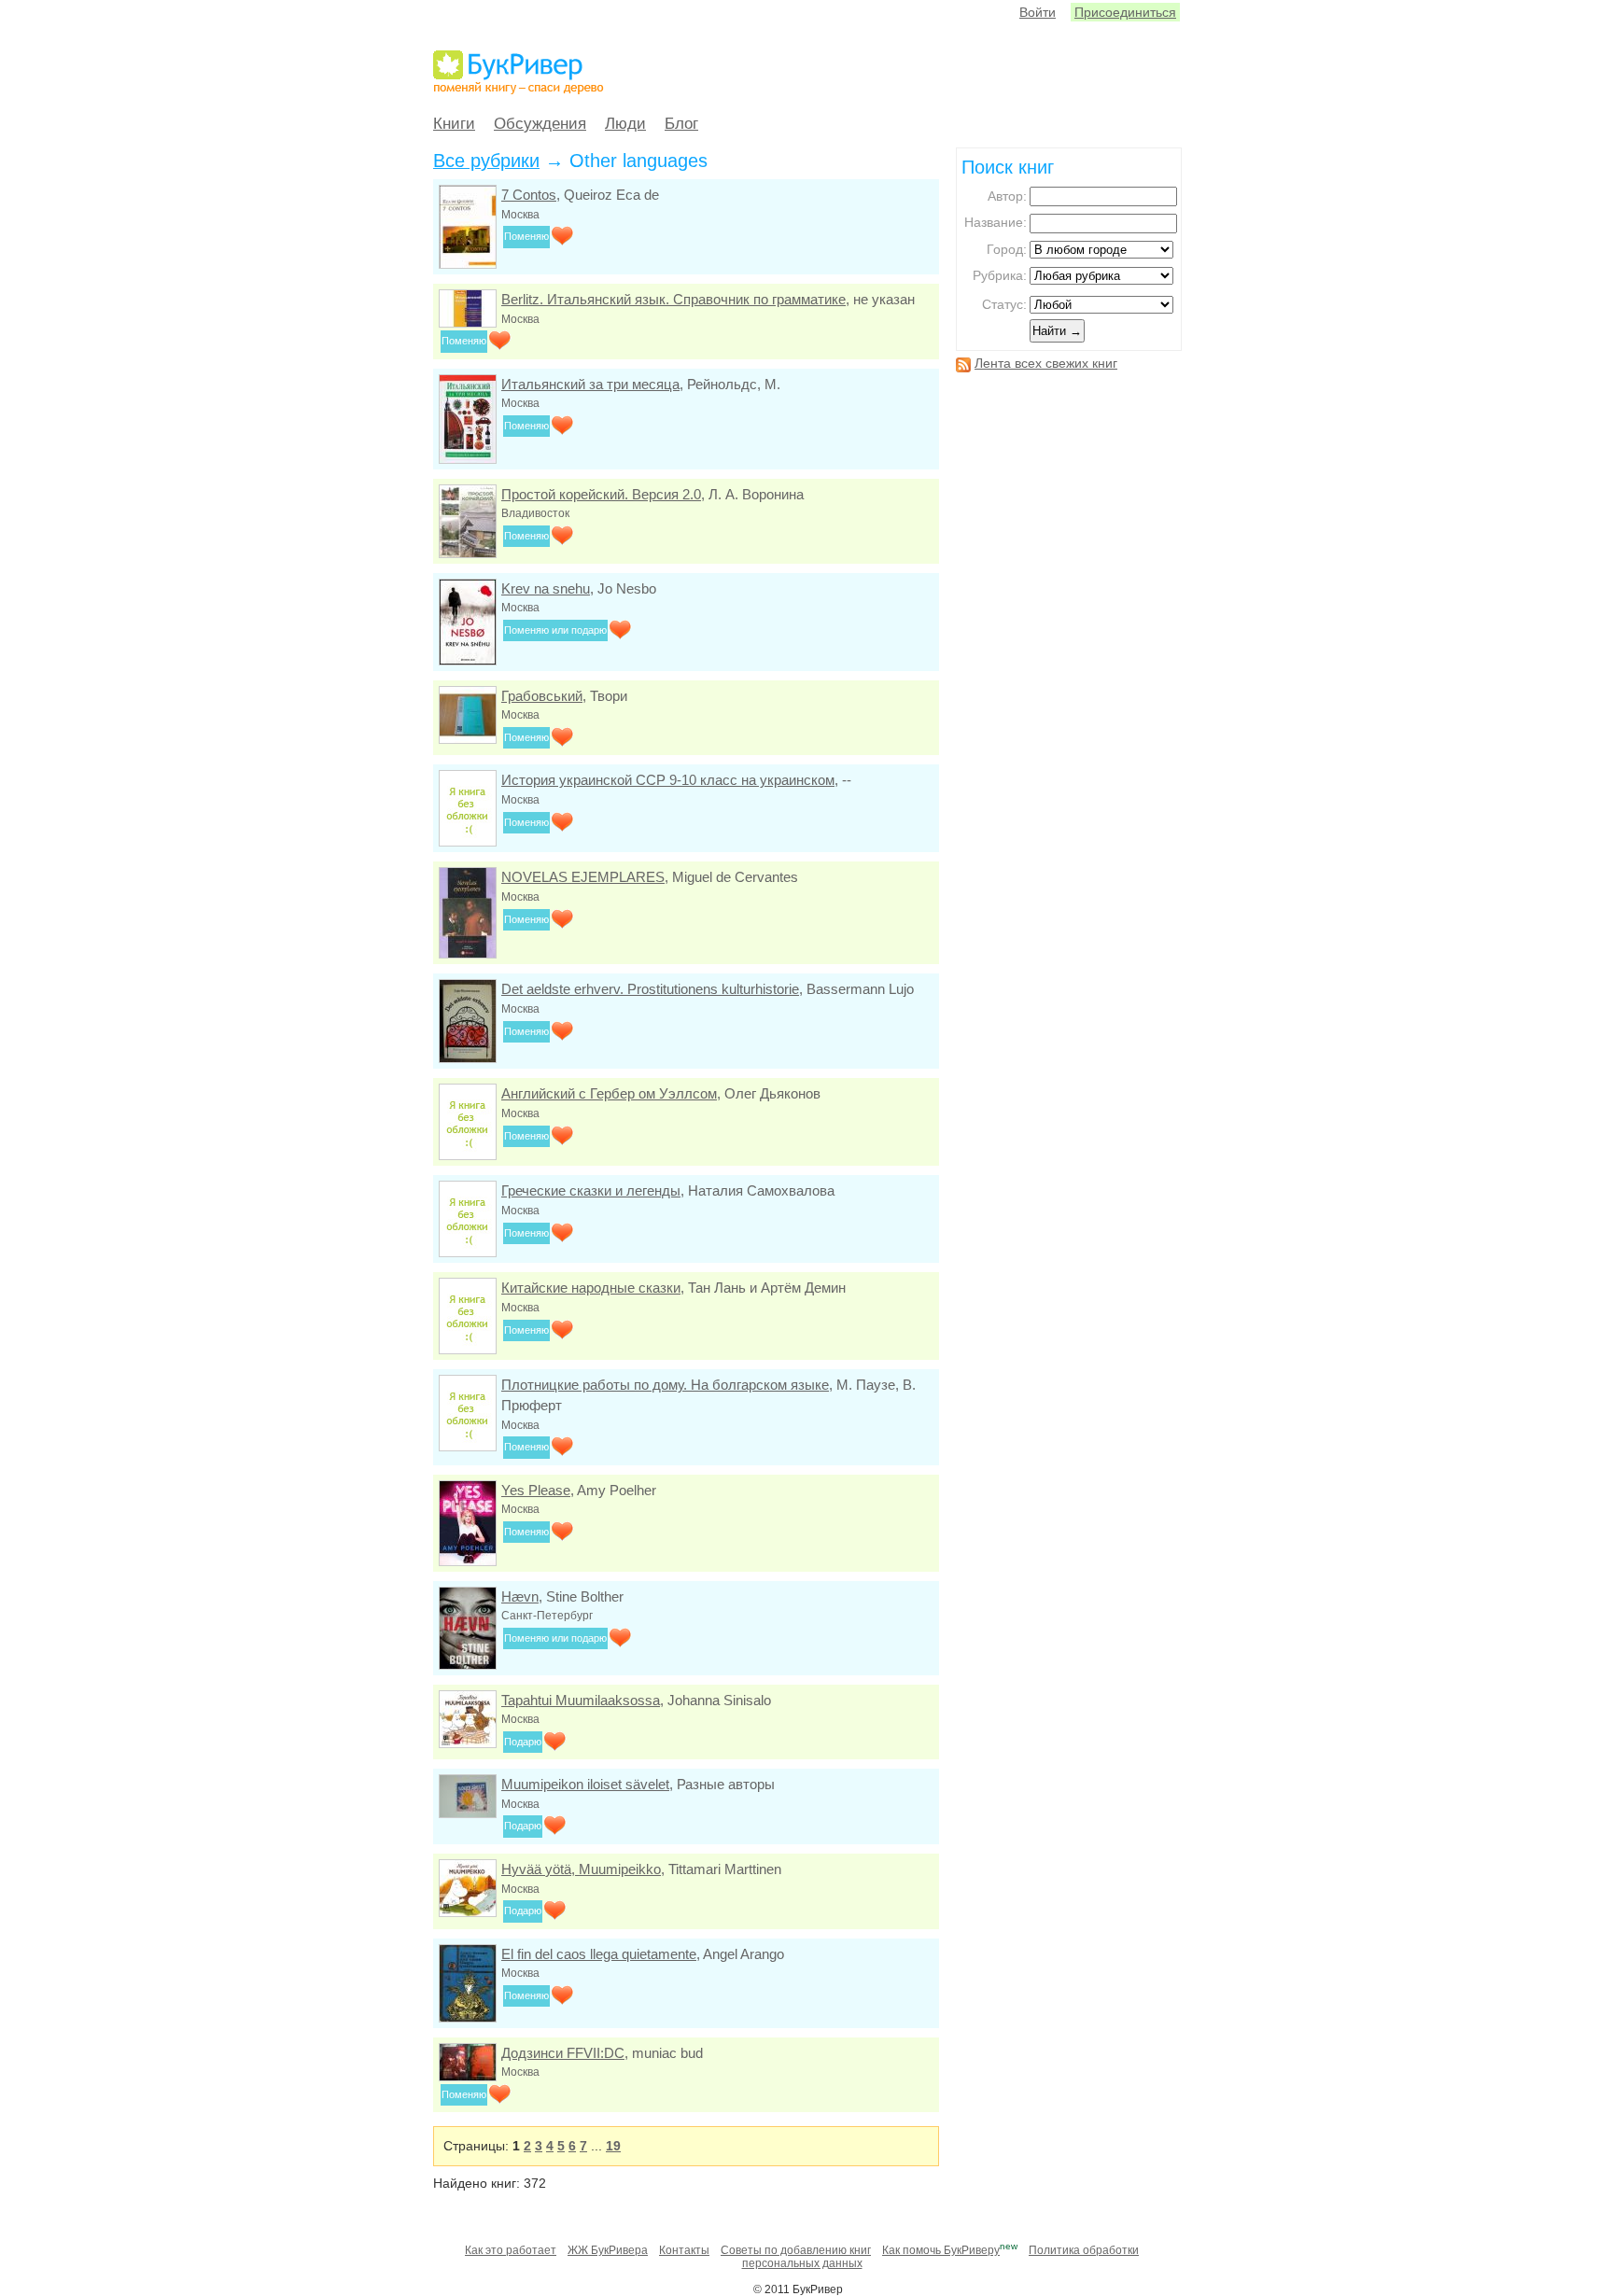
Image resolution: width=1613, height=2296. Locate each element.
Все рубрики (486, 161)
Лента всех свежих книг (1046, 363)
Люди (625, 124)
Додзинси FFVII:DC (563, 2053)
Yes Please (536, 1490)
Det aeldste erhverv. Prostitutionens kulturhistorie (650, 989)
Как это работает (511, 2250)
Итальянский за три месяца (590, 384)
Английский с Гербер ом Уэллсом (609, 1093)
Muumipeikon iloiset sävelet (585, 1784)
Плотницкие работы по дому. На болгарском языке (665, 1385)
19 (613, 2146)
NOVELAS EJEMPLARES (583, 877)
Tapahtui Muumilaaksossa (581, 1700)
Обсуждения (540, 124)
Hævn (520, 1596)
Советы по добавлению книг (796, 2250)
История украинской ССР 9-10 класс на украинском (668, 780)
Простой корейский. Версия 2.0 (601, 494)
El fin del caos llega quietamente (599, 1954)
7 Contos (529, 195)
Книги (454, 124)
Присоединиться (1125, 12)
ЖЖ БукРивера (608, 2250)
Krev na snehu (546, 588)
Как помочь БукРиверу (941, 2250)
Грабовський (542, 696)
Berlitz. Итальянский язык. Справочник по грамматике (673, 299)
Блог (681, 124)
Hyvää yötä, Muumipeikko (581, 1869)
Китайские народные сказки (591, 1288)
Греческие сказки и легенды (591, 1190)
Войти (1038, 12)
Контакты (684, 2250)
